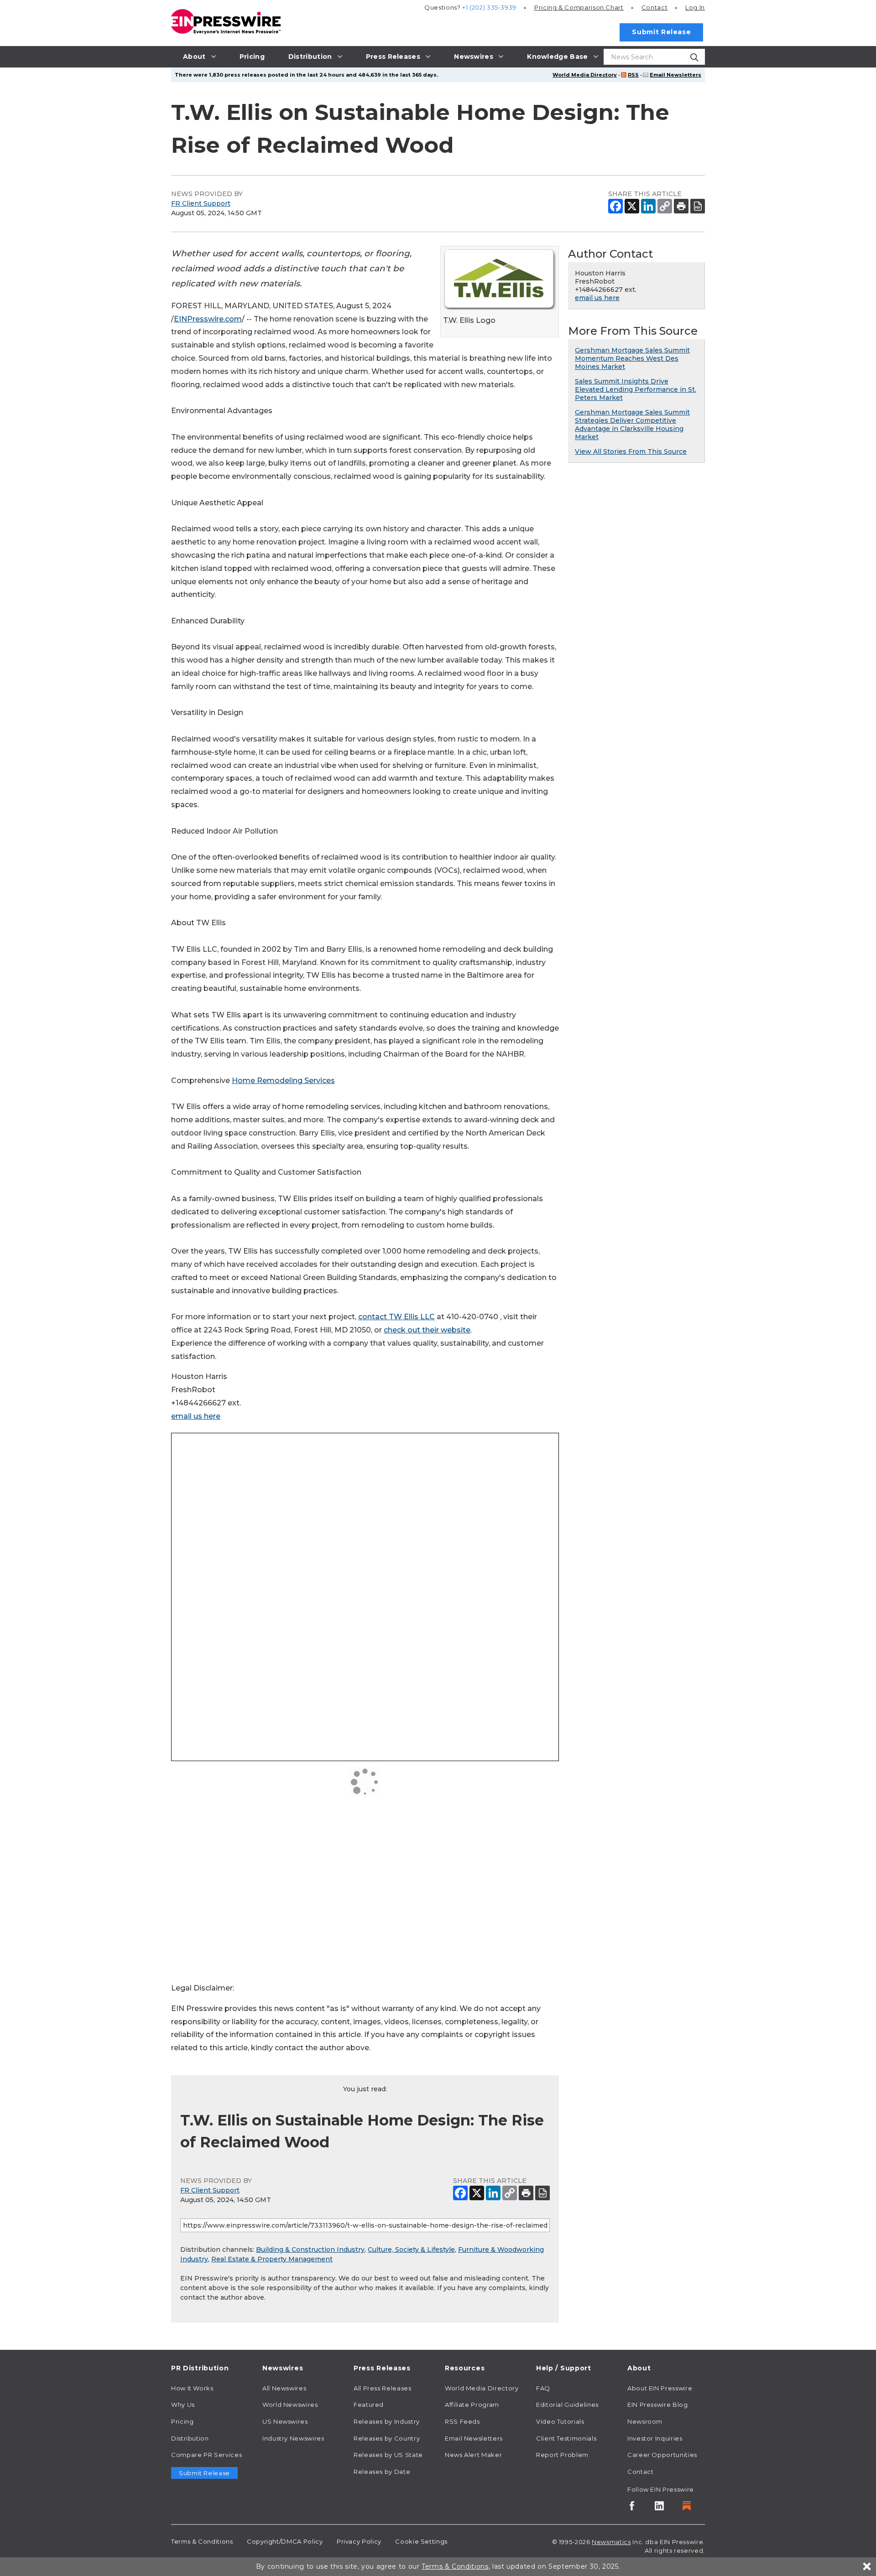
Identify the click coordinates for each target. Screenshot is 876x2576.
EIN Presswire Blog (658, 2405)
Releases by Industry (387, 2421)
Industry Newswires (293, 2438)
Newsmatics (611, 2542)
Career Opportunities (662, 2455)
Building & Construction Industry (310, 2249)
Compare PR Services (206, 2455)
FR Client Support (201, 203)
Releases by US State (388, 2455)
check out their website (427, 1330)
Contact (654, 7)
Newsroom (645, 2421)
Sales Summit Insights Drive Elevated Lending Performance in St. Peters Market (636, 389)
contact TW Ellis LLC (396, 1317)
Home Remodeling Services (283, 1081)
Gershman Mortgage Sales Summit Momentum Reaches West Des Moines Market (632, 358)
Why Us (183, 2405)
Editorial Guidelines (567, 2405)
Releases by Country (387, 2438)
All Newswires (284, 2388)
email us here (196, 1416)
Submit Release (661, 32)
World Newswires (290, 2405)
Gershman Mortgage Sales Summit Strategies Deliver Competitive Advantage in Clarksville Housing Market (632, 425)
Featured (369, 2405)
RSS (633, 75)
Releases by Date (382, 2472)
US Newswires (285, 2421)
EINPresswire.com (208, 319)
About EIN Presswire (660, 2388)
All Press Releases (383, 2388)
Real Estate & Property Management (272, 2259)
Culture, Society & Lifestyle (411, 2249)
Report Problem (562, 2455)
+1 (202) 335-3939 (489, 7)
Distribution (190, 2438)
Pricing (579, 7)
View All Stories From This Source (631, 451)
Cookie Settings (421, 2541)
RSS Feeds (462, 2421)
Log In (695, 7)
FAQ (543, 2388)
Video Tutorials (560, 2421)
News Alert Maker (473, 2455)
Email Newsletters (675, 75)
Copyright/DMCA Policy (285, 2541)
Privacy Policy (359, 2541)
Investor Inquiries (655, 2438)
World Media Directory (585, 75)
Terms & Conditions (202, 2541)
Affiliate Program (472, 2405)
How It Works (192, 2388)
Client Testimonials (566, 2438)
